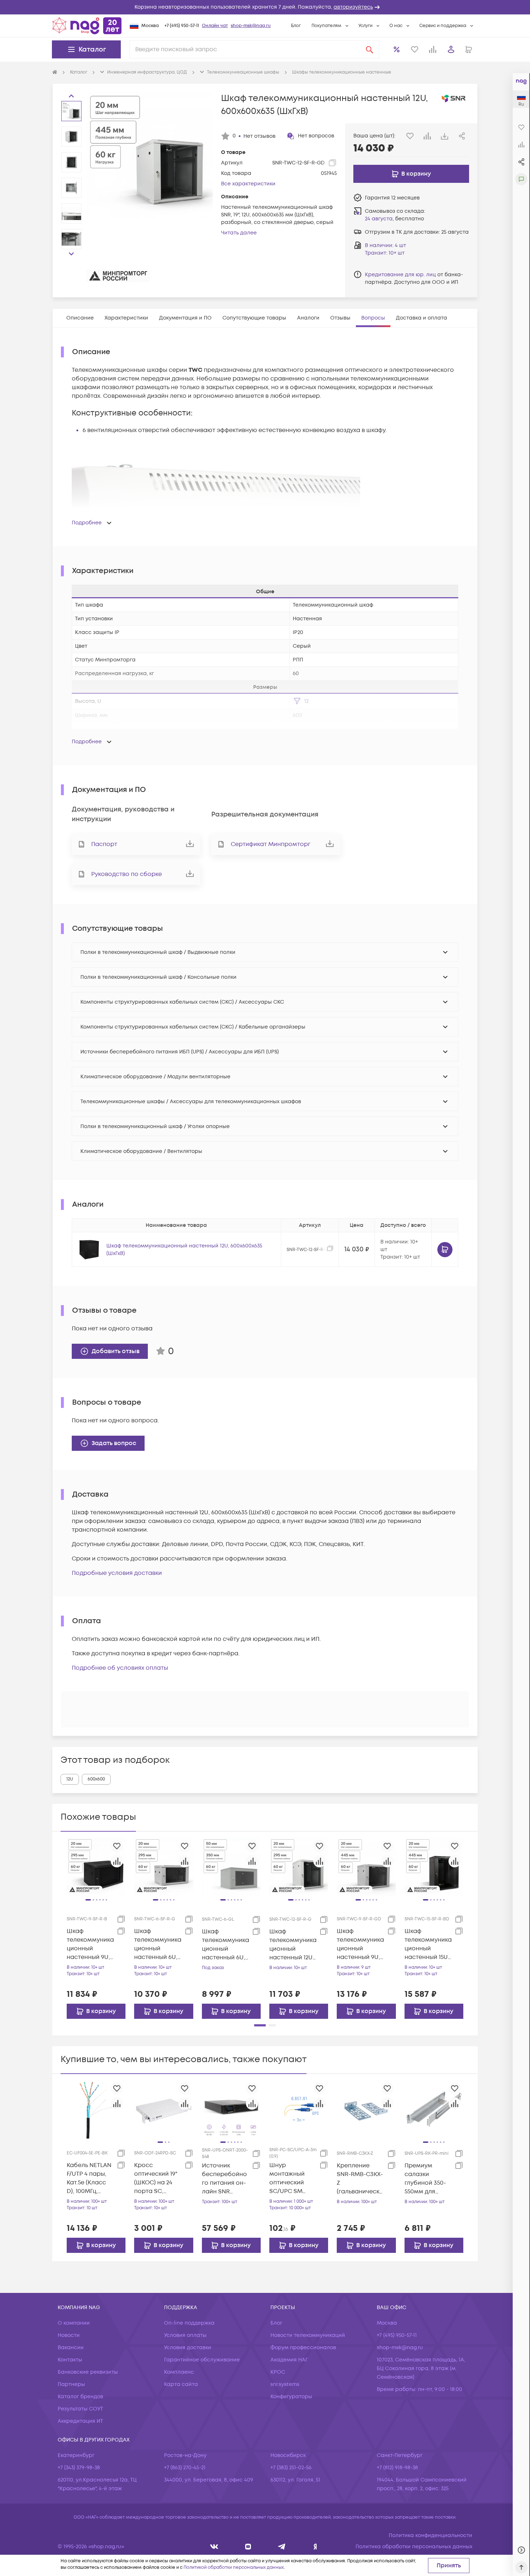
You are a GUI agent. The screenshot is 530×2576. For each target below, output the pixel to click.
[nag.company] (214, 2547)
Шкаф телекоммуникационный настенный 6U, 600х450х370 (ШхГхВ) (158, 1944)
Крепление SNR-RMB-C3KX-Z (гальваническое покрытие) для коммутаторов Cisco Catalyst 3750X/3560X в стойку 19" (360, 2179)
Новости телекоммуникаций (308, 2335)
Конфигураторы (291, 2397)
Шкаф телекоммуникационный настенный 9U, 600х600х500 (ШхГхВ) (360, 1944)
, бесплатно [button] (394, 219)
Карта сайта (181, 2384)
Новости (69, 2335)
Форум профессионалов (303, 2348)
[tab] (80, 318)
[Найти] (370, 49)
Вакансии (71, 2348)
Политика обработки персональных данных (414, 2547)
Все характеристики (248, 184)
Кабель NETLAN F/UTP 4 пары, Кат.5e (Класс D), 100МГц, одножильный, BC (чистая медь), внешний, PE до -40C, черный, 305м (90, 2178)
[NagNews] (282, 2547)
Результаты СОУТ (80, 2409)
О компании (74, 2323)
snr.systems (285, 2384)
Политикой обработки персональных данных (234, 2568)
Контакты (70, 2360)
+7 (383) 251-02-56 (291, 2468)
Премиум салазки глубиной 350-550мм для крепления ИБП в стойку (427, 2179)
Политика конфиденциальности (430, 2535)
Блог (296, 26)
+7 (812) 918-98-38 (397, 2468)
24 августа (379, 219)
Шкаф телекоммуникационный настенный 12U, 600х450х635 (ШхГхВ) (293, 1945)
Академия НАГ (289, 2360)
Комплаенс (179, 2372)
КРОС (278, 2372)
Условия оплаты (185, 2335)
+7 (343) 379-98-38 (79, 2468)
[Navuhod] (248, 2547)
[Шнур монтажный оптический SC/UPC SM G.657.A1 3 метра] (299, 2109)
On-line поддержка (189, 2323)
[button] (265, 7)
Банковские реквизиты (88, 2372)
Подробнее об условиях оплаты (120, 1668)
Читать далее (239, 233)
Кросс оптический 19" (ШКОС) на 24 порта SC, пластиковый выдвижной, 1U (156, 2178)
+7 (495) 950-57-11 (182, 26)
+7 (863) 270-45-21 (185, 2468)
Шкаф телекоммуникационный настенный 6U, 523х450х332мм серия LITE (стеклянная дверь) (226, 1945)
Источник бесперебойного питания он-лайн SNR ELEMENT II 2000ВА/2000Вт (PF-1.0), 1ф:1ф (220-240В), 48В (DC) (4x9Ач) (224, 2179)
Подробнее (87, 523)
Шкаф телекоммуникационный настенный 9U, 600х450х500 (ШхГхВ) (90, 1944)
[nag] (315, 2547)
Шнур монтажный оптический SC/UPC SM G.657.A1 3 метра (293, 2178)
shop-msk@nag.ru (251, 26)
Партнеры (71, 2384)
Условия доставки (188, 2348)
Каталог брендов (80, 2397)
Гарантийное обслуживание (202, 2360)
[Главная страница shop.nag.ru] (87, 26)
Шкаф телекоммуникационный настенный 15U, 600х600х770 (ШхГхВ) (428, 1944)
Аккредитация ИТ (80, 2421)
